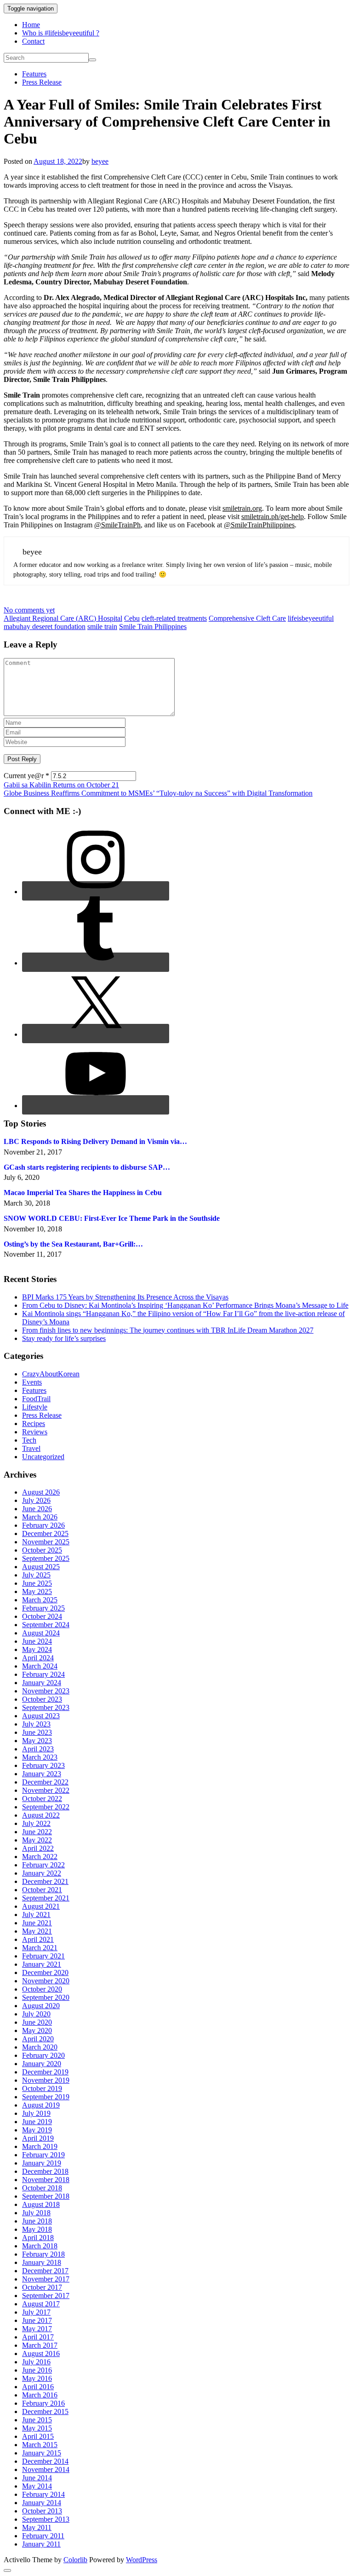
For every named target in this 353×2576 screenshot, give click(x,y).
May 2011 (37, 2527)
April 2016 (38, 2387)
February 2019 (43, 2155)
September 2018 (46, 2196)
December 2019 (45, 2072)
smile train (102, 627)
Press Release (42, 82)
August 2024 (41, 1633)
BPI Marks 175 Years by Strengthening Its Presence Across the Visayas (125, 1297)
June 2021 (37, 1923)
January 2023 (42, 1774)
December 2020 (45, 1972)
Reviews (35, 1432)
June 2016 (37, 2370)
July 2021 (36, 1915)
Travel (31, 1448)
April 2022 (38, 1848)
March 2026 (40, 1517)
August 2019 (41, 2105)
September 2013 (46, 2519)
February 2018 (43, 2254)
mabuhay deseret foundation (45, 627)
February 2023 (43, 1765)
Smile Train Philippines (153, 627)
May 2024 (37, 1649)
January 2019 (42, 2163)
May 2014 (37, 2486)
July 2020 (36, 2014)
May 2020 (37, 2030)
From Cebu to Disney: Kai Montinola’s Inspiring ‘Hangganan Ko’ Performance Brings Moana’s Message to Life (185, 1305)
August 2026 (41, 1492)
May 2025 (37, 1591)
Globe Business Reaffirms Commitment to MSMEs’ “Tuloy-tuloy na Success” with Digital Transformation (158, 793)
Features (34, 74)
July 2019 (36, 2113)
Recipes (34, 1424)
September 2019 (46, 2097)
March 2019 (40, 2146)
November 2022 (46, 1790)
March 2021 (40, 1948)
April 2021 (38, 1939)
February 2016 (43, 2403)
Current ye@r (26, 776)
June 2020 (37, 2022)
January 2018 (42, 2262)
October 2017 (42, 2287)
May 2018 (37, 2229)
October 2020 (42, 1989)
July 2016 (36, 2362)
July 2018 (36, 2213)
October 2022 (42, 1799)
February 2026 (43, 1525)
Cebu (132, 618)
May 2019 (37, 2130)
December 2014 (45, 2461)
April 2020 (38, 2039)
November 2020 (46, 1981)
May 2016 (37, 2378)
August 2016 (41, 2354)
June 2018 (37, 2221)
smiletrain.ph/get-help (273, 517)
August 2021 (41, 1906)
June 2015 (37, 2420)
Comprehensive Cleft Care (247, 618)
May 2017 (37, 2329)
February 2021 (43, 1956)
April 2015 (38, 2436)
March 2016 (40, 2395)
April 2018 (38, 2238)
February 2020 (43, 2055)
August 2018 (41, 2204)
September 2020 (46, 1997)
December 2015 (45, 2411)
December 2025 (45, 1533)
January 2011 (41, 2544)
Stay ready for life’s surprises (64, 1338)
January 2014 (42, 2503)
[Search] (92, 60)
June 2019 (37, 2122)
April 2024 (38, 1658)
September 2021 (46, 1898)
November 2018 (46, 2180)
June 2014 (37, 2478)
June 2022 (37, 1832)
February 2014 (43, 2494)
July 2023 (36, 1724)
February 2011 (43, 2536)
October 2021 (42, 1890)
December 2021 (45, 1881)
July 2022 (36, 1823)
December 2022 (45, 1782)
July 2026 (36, 1500)
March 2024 (40, 1666)
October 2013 (42, 2511)
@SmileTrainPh (117, 525)
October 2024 (42, 1616)
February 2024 (43, 1674)
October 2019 (42, 2088)
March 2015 (40, 2445)
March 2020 (40, 2047)
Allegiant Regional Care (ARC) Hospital (63, 618)
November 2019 (46, 2080)
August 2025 (41, 1567)
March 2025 (40, 1600)
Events (32, 1382)
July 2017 (36, 2312)
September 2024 (46, 1625)
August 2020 (41, 2006)
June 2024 (37, 1641)
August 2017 (41, 2304)
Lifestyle (35, 1407)
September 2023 (46, 1707)
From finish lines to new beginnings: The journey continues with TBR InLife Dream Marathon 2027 (168, 1330)
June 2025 (37, 1583)
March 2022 (40, 1857)
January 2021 (42, 1964)
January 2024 (42, 1683)
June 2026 (37, 1509)
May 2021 (37, 1931)
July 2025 (36, 1575)
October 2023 (42, 1699)
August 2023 (41, 1716)
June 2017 (37, 2320)
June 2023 (37, 1732)
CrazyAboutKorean (51, 1374)
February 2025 (43, 1608)
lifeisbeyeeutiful (311, 618)
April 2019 (38, 2138)
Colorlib (75, 2560)
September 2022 (46, 1807)
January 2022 (42, 1873)
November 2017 (46, 2279)
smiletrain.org (242, 508)
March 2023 (40, 1757)
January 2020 (42, 2064)
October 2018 (42, 2188)
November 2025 (46, 1542)
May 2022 (37, 1840)
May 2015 (37, 2428)
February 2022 (43, 1865)
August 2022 (41, 1815)
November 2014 (46, 2469)
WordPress (142, 2560)
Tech (29, 1440)
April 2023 (38, 1749)
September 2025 (46, 1558)
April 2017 (38, 2337)
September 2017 (46, 2296)
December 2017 (45, 2271)
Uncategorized (43, 1457)
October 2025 (42, 1550)
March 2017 (40, 2345)
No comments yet (29, 610)
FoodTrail (36, 1399)
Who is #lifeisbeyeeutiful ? (61, 33)
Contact (33, 41)
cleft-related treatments (174, 618)
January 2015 (42, 2453)
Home (31, 25)
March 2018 (40, 2246)
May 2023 (37, 1741)
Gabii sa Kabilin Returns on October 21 (61, 785)
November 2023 (46, 1691)
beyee (100, 161)
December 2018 (45, 2171)
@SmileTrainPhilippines (259, 525)
